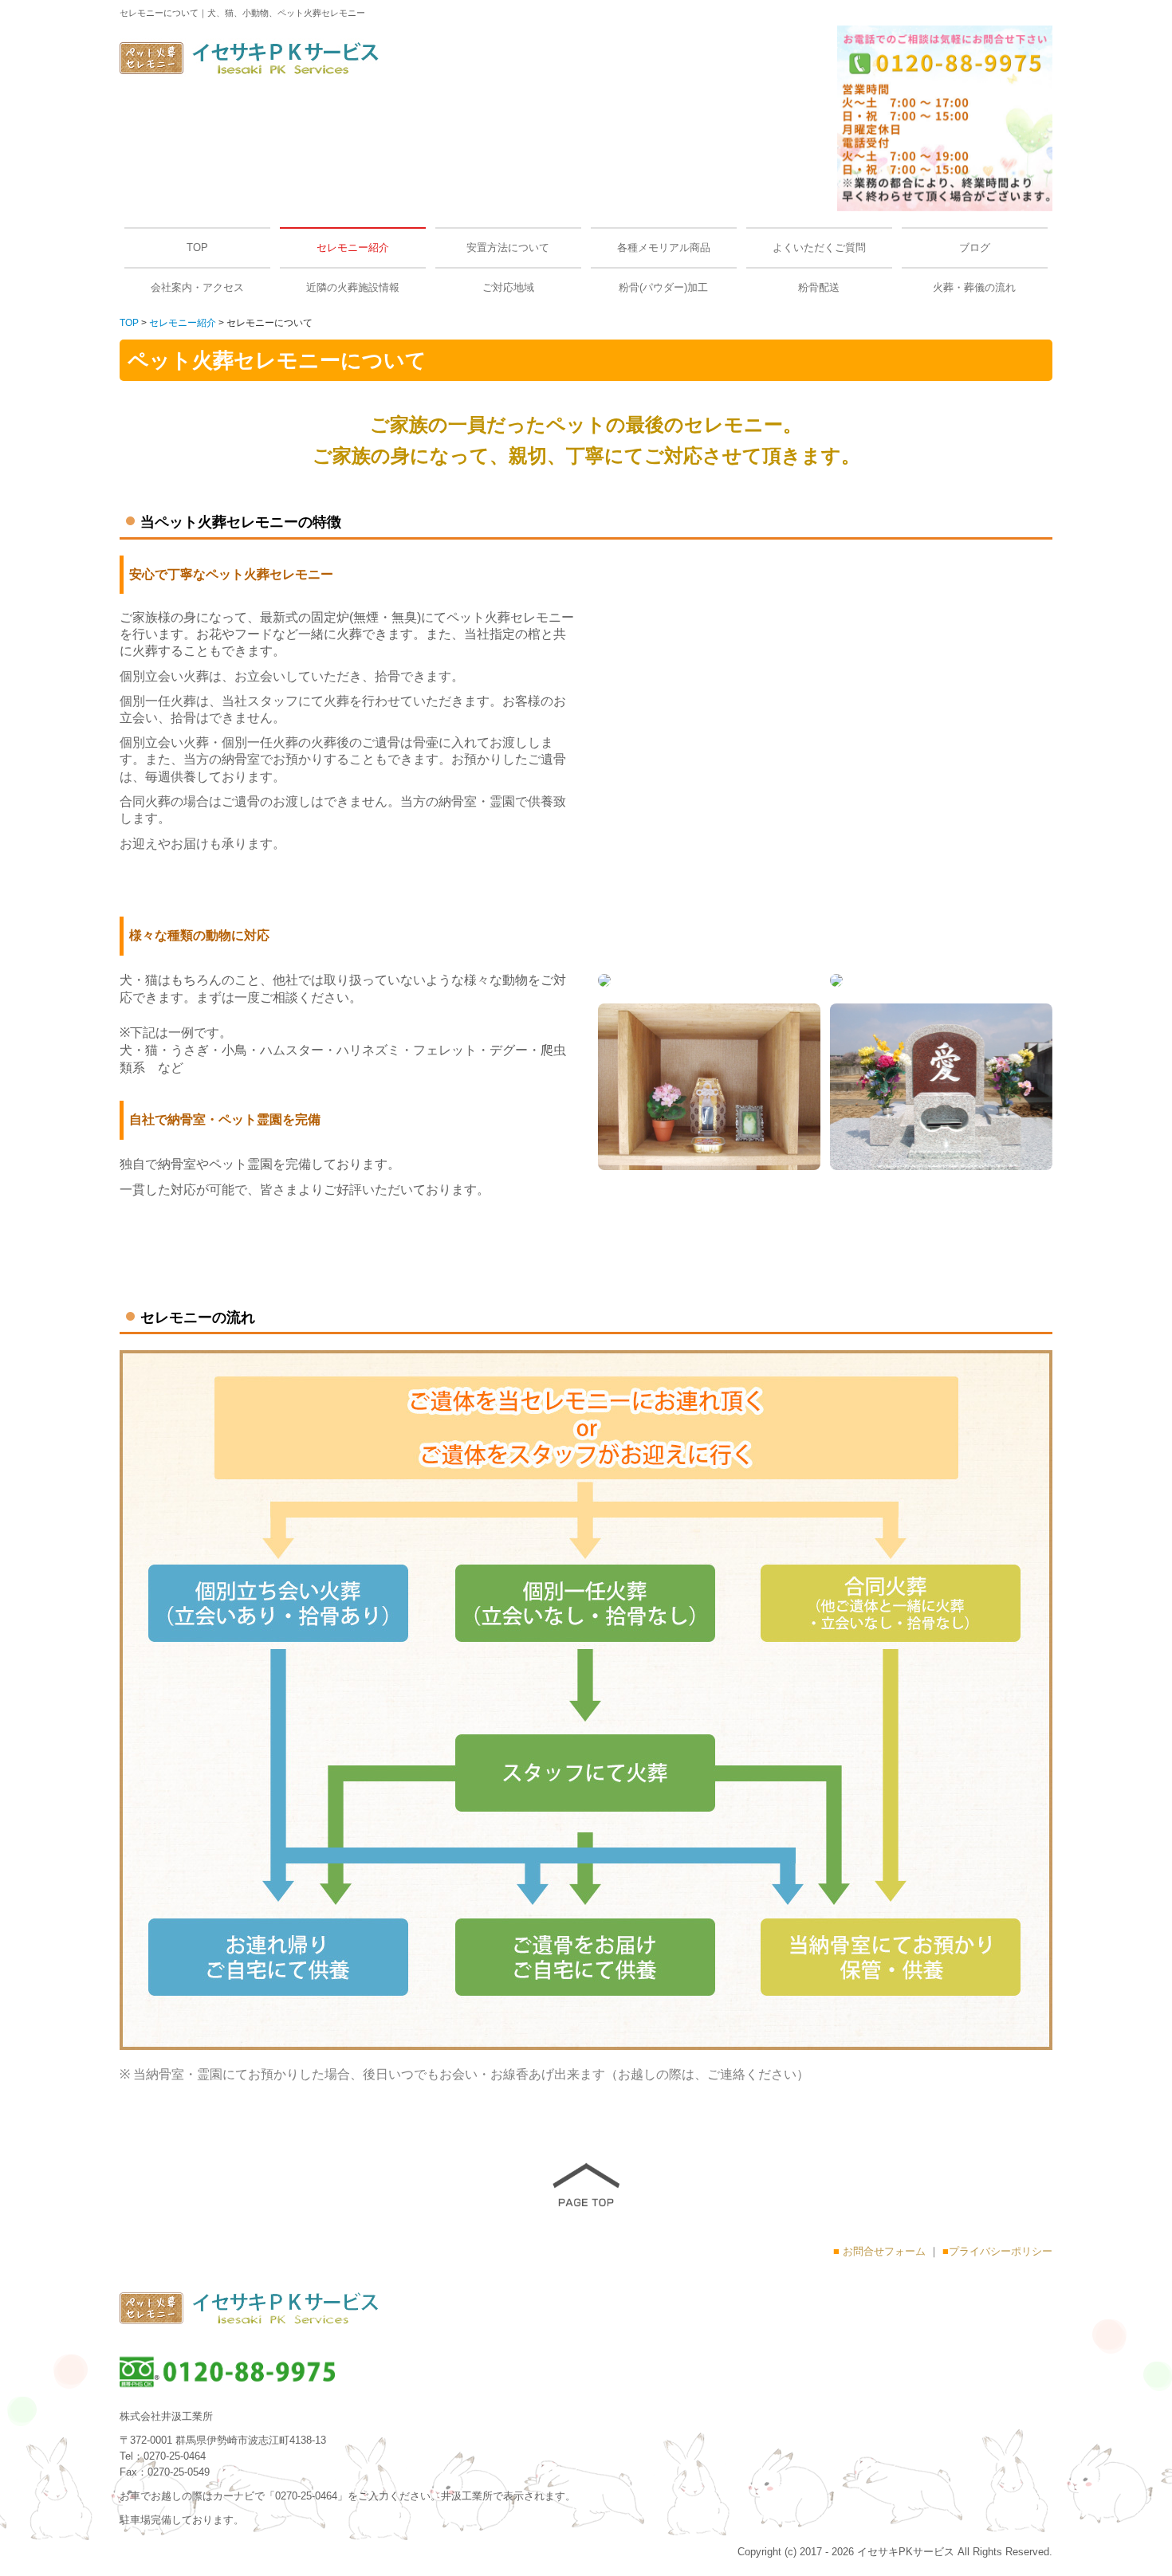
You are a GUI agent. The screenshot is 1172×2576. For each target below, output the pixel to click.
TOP (197, 247)
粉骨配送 (819, 287)
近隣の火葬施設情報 (353, 287)
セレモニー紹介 (353, 247)
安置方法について (508, 247)
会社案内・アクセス (197, 287)
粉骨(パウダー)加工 (663, 287)
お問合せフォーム (884, 2251)
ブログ (975, 247)
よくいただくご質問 (819, 247)
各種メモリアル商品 (664, 247)
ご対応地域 (508, 287)
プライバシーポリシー (1001, 2251)
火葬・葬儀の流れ (974, 287)
